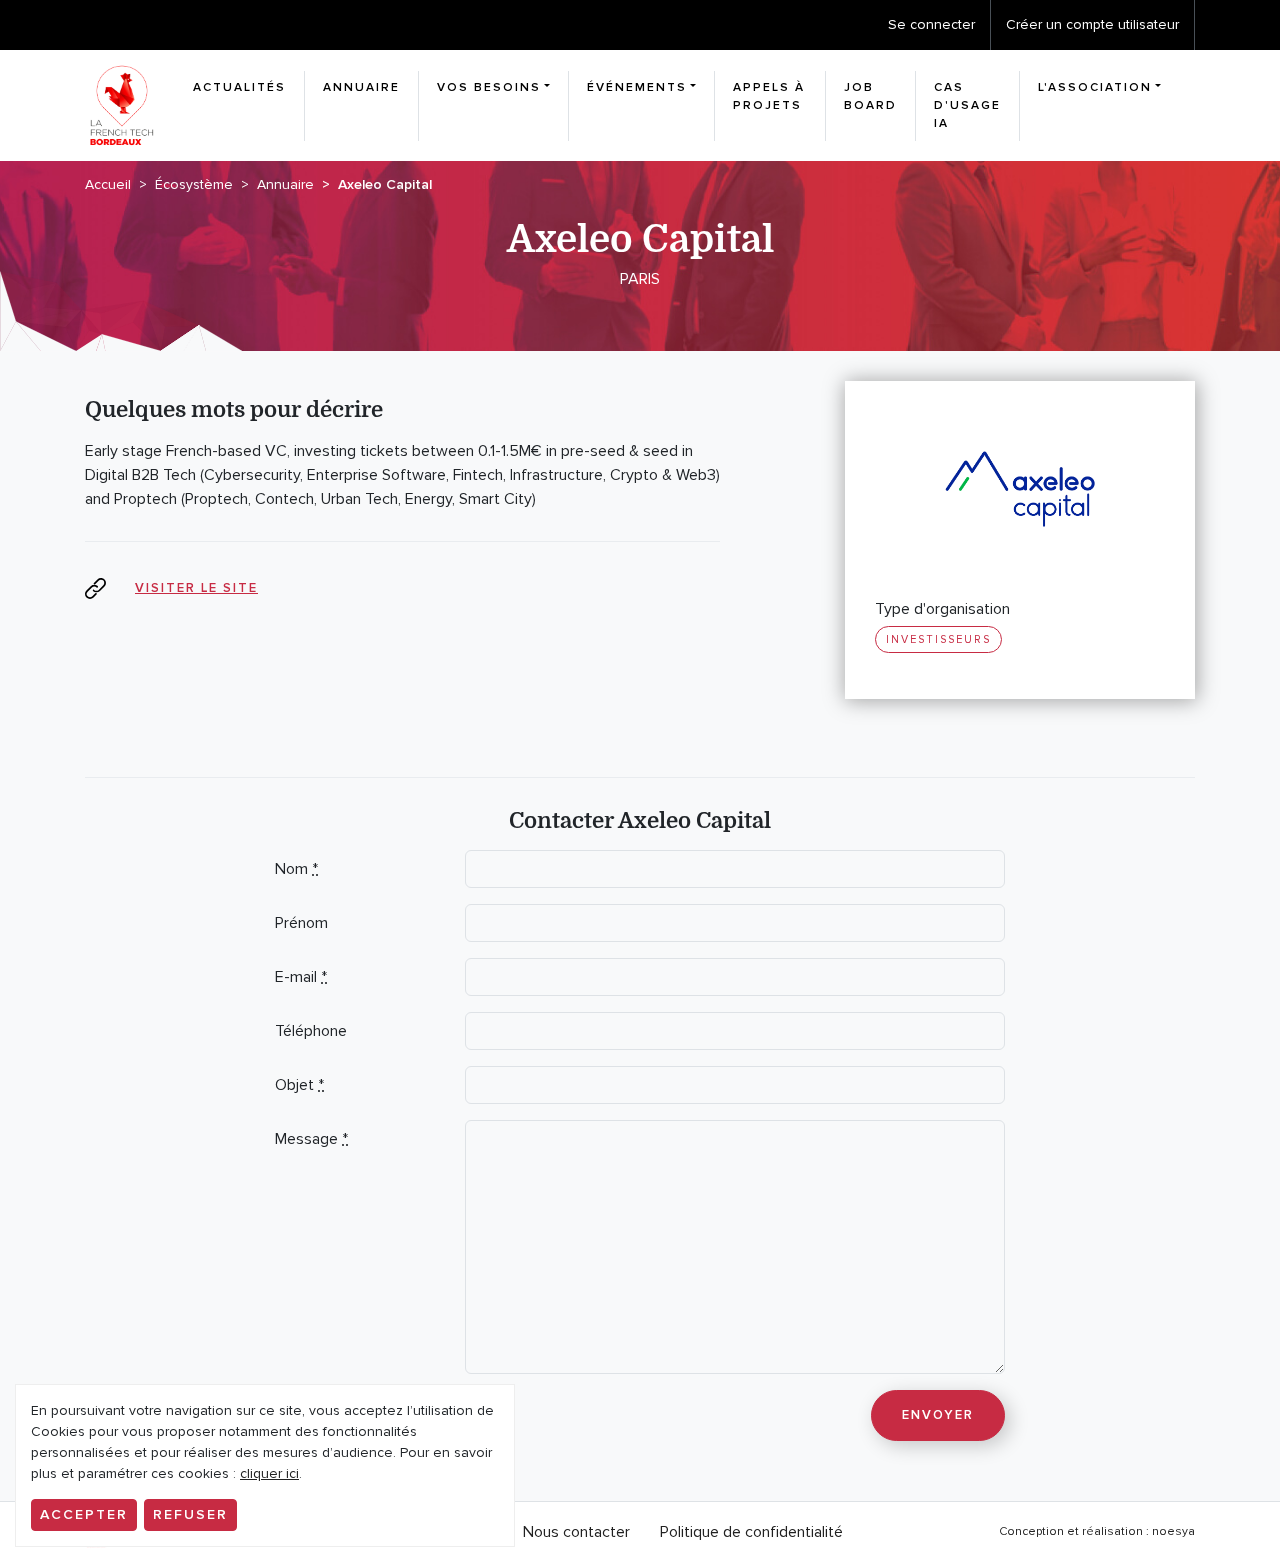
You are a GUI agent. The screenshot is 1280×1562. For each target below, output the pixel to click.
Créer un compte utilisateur (1092, 24)
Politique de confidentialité (751, 1532)
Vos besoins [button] (489, 87)
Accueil (108, 184)
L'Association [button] (1095, 87)
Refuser (190, 1514)
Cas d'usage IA (967, 105)
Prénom (301, 923)
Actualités (239, 87)
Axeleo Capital (385, 184)
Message (311, 1139)
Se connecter (931, 24)
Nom (296, 869)
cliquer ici (269, 1473)
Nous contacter (576, 1532)
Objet (299, 1085)
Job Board (870, 96)
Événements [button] (637, 87)
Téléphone (311, 1031)
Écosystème (194, 184)
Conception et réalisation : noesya (1097, 1531)
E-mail (301, 977)
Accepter (84, 1514)
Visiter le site (196, 588)
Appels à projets (769, 96)
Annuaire (361, 87)
